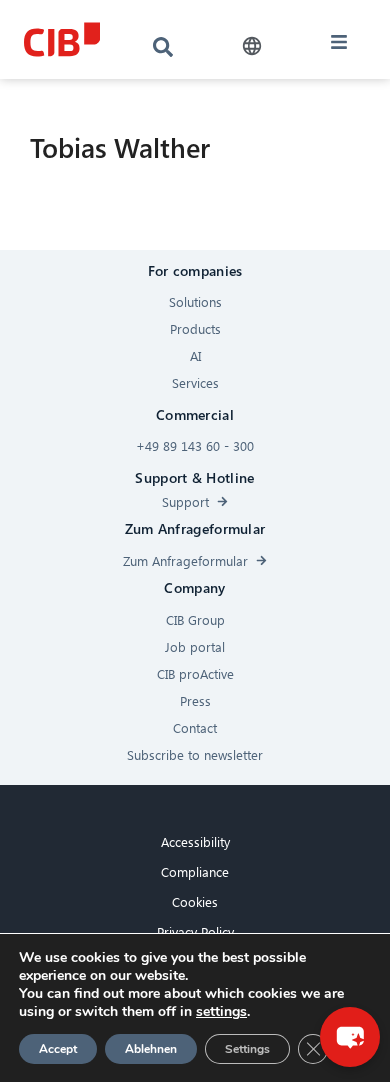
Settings (247, 1049)
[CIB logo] (62, 39)
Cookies (195, 901)
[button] (251, 46)
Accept (58, 1049)
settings (221, 1012)
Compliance (195, 871)
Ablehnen (151, 1049)
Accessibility (195, 841)
